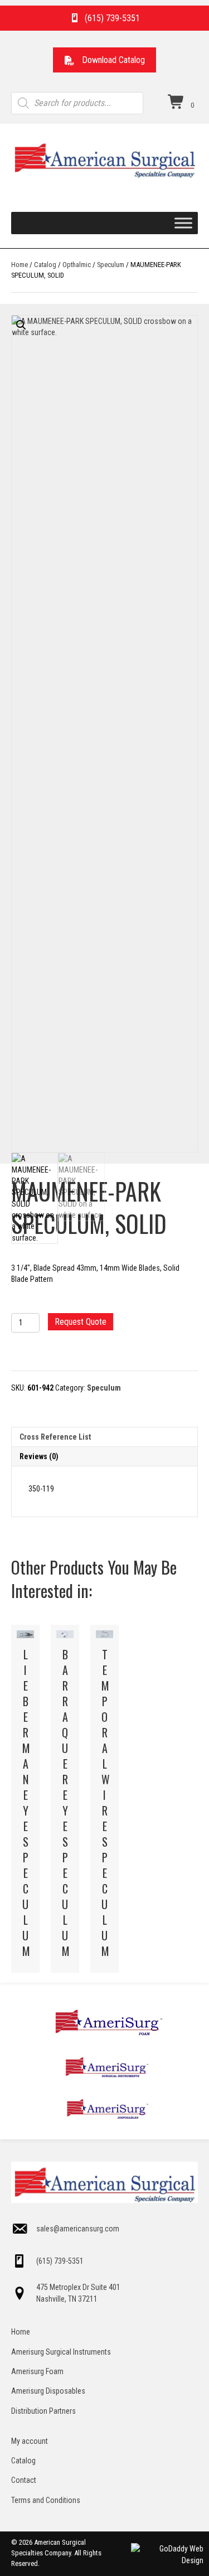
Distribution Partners (43, 2411)
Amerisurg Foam (37, 2371)
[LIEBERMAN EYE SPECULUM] (25, 1799)
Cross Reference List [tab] (55, 1437)
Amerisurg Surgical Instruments (61, 2352)
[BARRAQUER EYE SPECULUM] (65, 1799)
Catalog (45, 265)
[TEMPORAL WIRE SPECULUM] (104, 1799)
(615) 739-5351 (60, 2261)
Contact (24, 2480)
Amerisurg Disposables (48, 2391)
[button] (104, 60)
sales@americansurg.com (78, 2229)
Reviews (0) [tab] (39, 1456)
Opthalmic (77, 265)
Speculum (111, 265)
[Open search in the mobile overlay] (77, 103)
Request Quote (81, 1322)
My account (30, 2441)
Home (20, 265)
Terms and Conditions (46, 2500)
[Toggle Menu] (183, 223)
